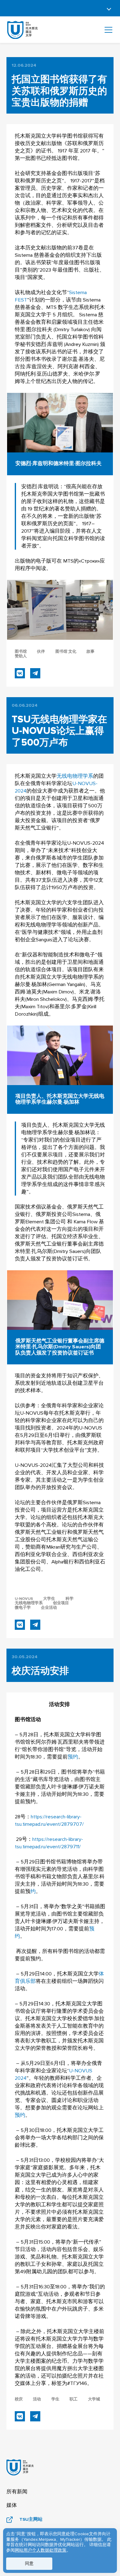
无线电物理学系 (75, 776)
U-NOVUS (24, 1599)
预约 (73, 1757)
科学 (70, 1599)
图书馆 (21, 652)
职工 (74, 2399)
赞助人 (21, 656)
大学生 (49, 1599)
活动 (37, 2399)
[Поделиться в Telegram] (35, 673)
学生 (55, 2399)
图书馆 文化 (66, 652)
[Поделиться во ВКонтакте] (20, 673)
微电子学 (23, 1608)
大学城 (94, 2399)
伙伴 (41, 652)
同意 (29, 2564)
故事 (90, 652)
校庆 (19, 2399)
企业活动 (49, 1608)
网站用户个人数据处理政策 (41, 2550)
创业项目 (61, 1603)
